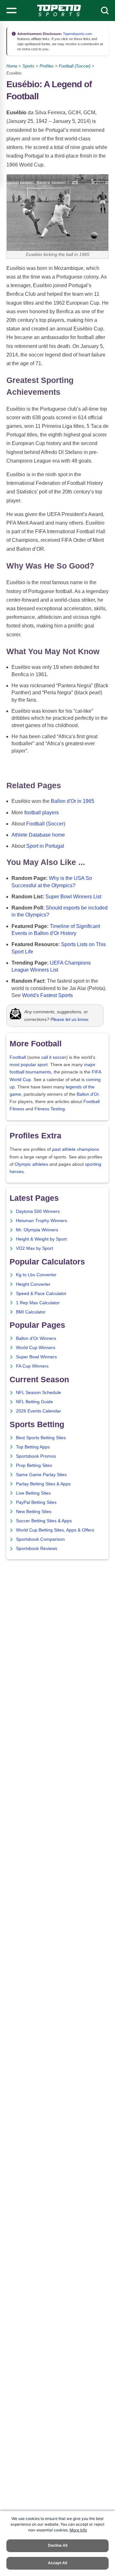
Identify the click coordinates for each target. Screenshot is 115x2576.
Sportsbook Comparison (40, 1539)
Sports (28, 66)
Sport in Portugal (45, 846)
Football (18, 1057)
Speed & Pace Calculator (41, 1294)
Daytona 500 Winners (38, 1211)
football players (42, 813)
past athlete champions (76, 1149)
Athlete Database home (38, 835)
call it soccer (54, 1057)
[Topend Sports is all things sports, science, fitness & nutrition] (59, 11)
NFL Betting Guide (34, 1402)
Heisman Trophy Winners (42, 1221)
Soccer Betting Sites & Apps (44, 1521)
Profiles (47, 66)
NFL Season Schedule (38, 1393)
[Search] (105, 11)
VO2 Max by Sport (34, 1248)
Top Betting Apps (33, 1447)
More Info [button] (78, 2530)
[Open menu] (11, 11)
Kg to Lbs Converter (36, 1275)
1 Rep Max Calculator (38, 1303)
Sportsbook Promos (36, 1456)
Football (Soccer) (75, 66)
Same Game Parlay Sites (41, 1475)
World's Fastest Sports (47, 995)
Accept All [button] (57, 2563)
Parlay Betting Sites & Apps (43, 1484)
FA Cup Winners (32, 1366)
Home (12, 66)
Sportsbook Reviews (37, 1549)
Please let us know (69, 1019)
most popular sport (29, 1065)
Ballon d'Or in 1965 (73, 801)
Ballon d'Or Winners (36, 1338)
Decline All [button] (58, 2545)
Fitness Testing (50, 1109)
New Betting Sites (34, 1512)
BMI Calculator (31, 1312)
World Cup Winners (36, 1348)
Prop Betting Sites (34, 1465)
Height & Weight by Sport (41, 1239)
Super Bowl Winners (36, 1357)
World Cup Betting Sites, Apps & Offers (55, 1530)
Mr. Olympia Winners (37, 1230)
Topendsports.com (77, 34)
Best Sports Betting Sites (41, 1438)
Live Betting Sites (33, 1493)
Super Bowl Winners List (73, 897)
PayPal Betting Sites (36, 1502)
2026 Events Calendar (38, 1411)
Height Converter (33, 1284)
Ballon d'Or (88, 1094)
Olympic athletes (31, 1164)
